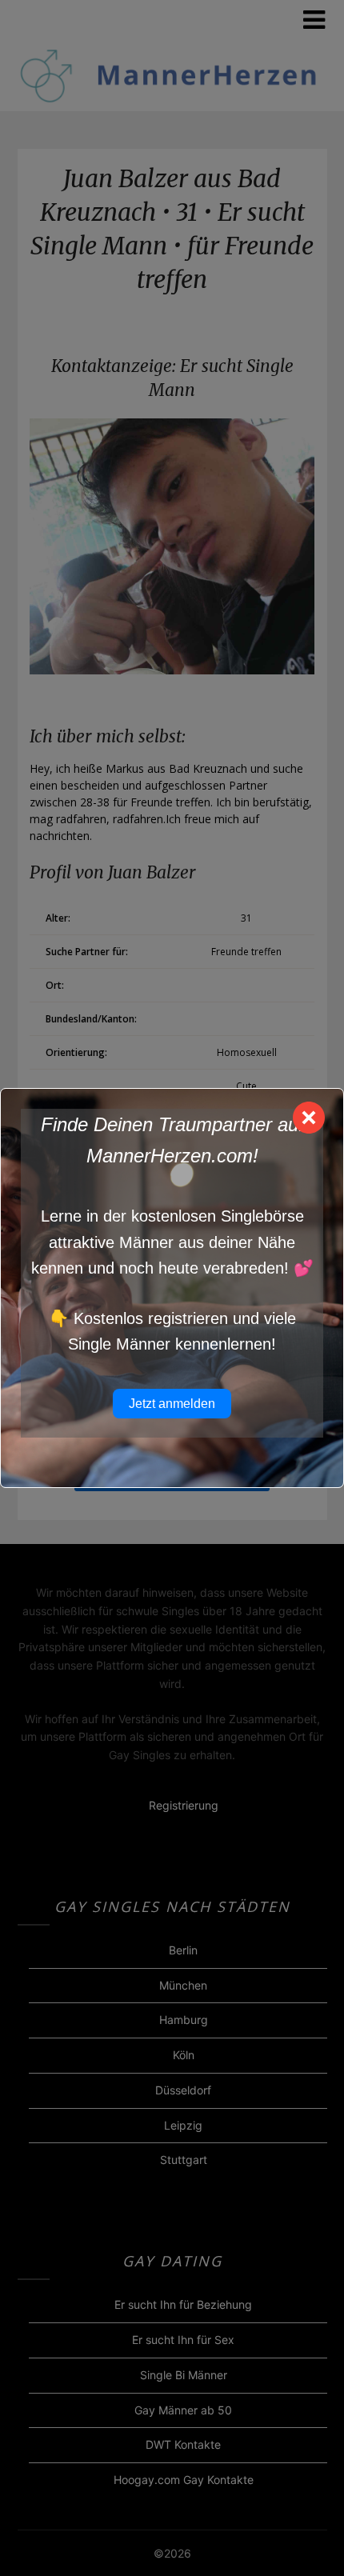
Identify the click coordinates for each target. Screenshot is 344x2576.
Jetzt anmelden (172, 1404)
